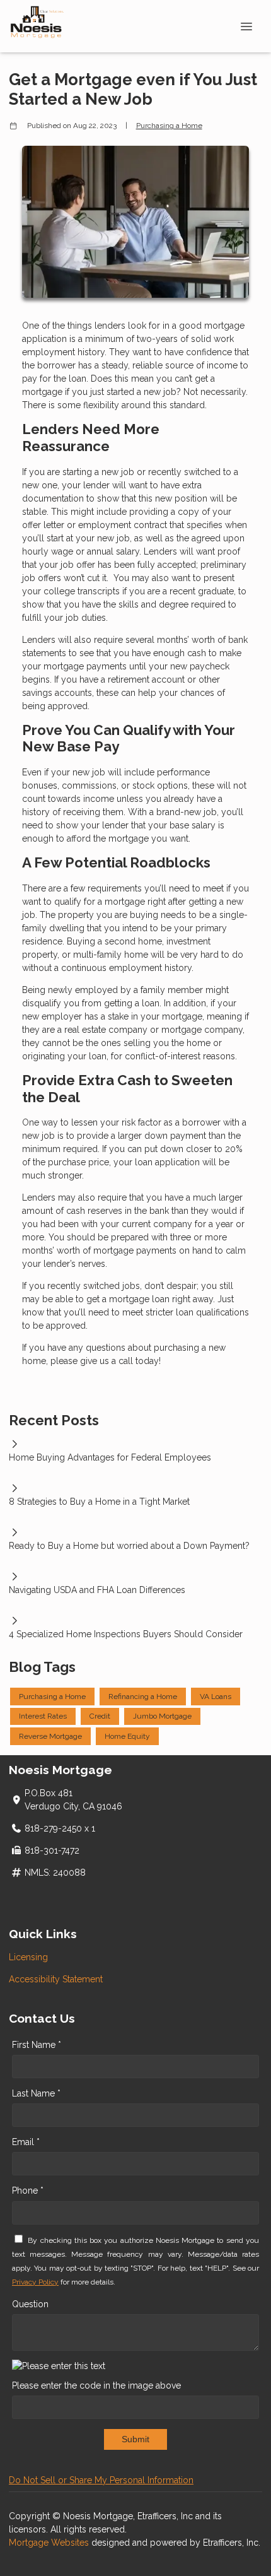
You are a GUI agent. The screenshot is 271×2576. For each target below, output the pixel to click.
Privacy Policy (35, 2282)
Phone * (28, 2191)
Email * (26, 2142)
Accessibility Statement (56, 1979)
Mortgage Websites (50, 2543)
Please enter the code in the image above (96, 2385)
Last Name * (36, 2093)
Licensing (28, 1957)
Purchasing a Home (169, 126)
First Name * (37, 2045)
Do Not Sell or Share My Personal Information (101, 2480)
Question (30, 2304)
